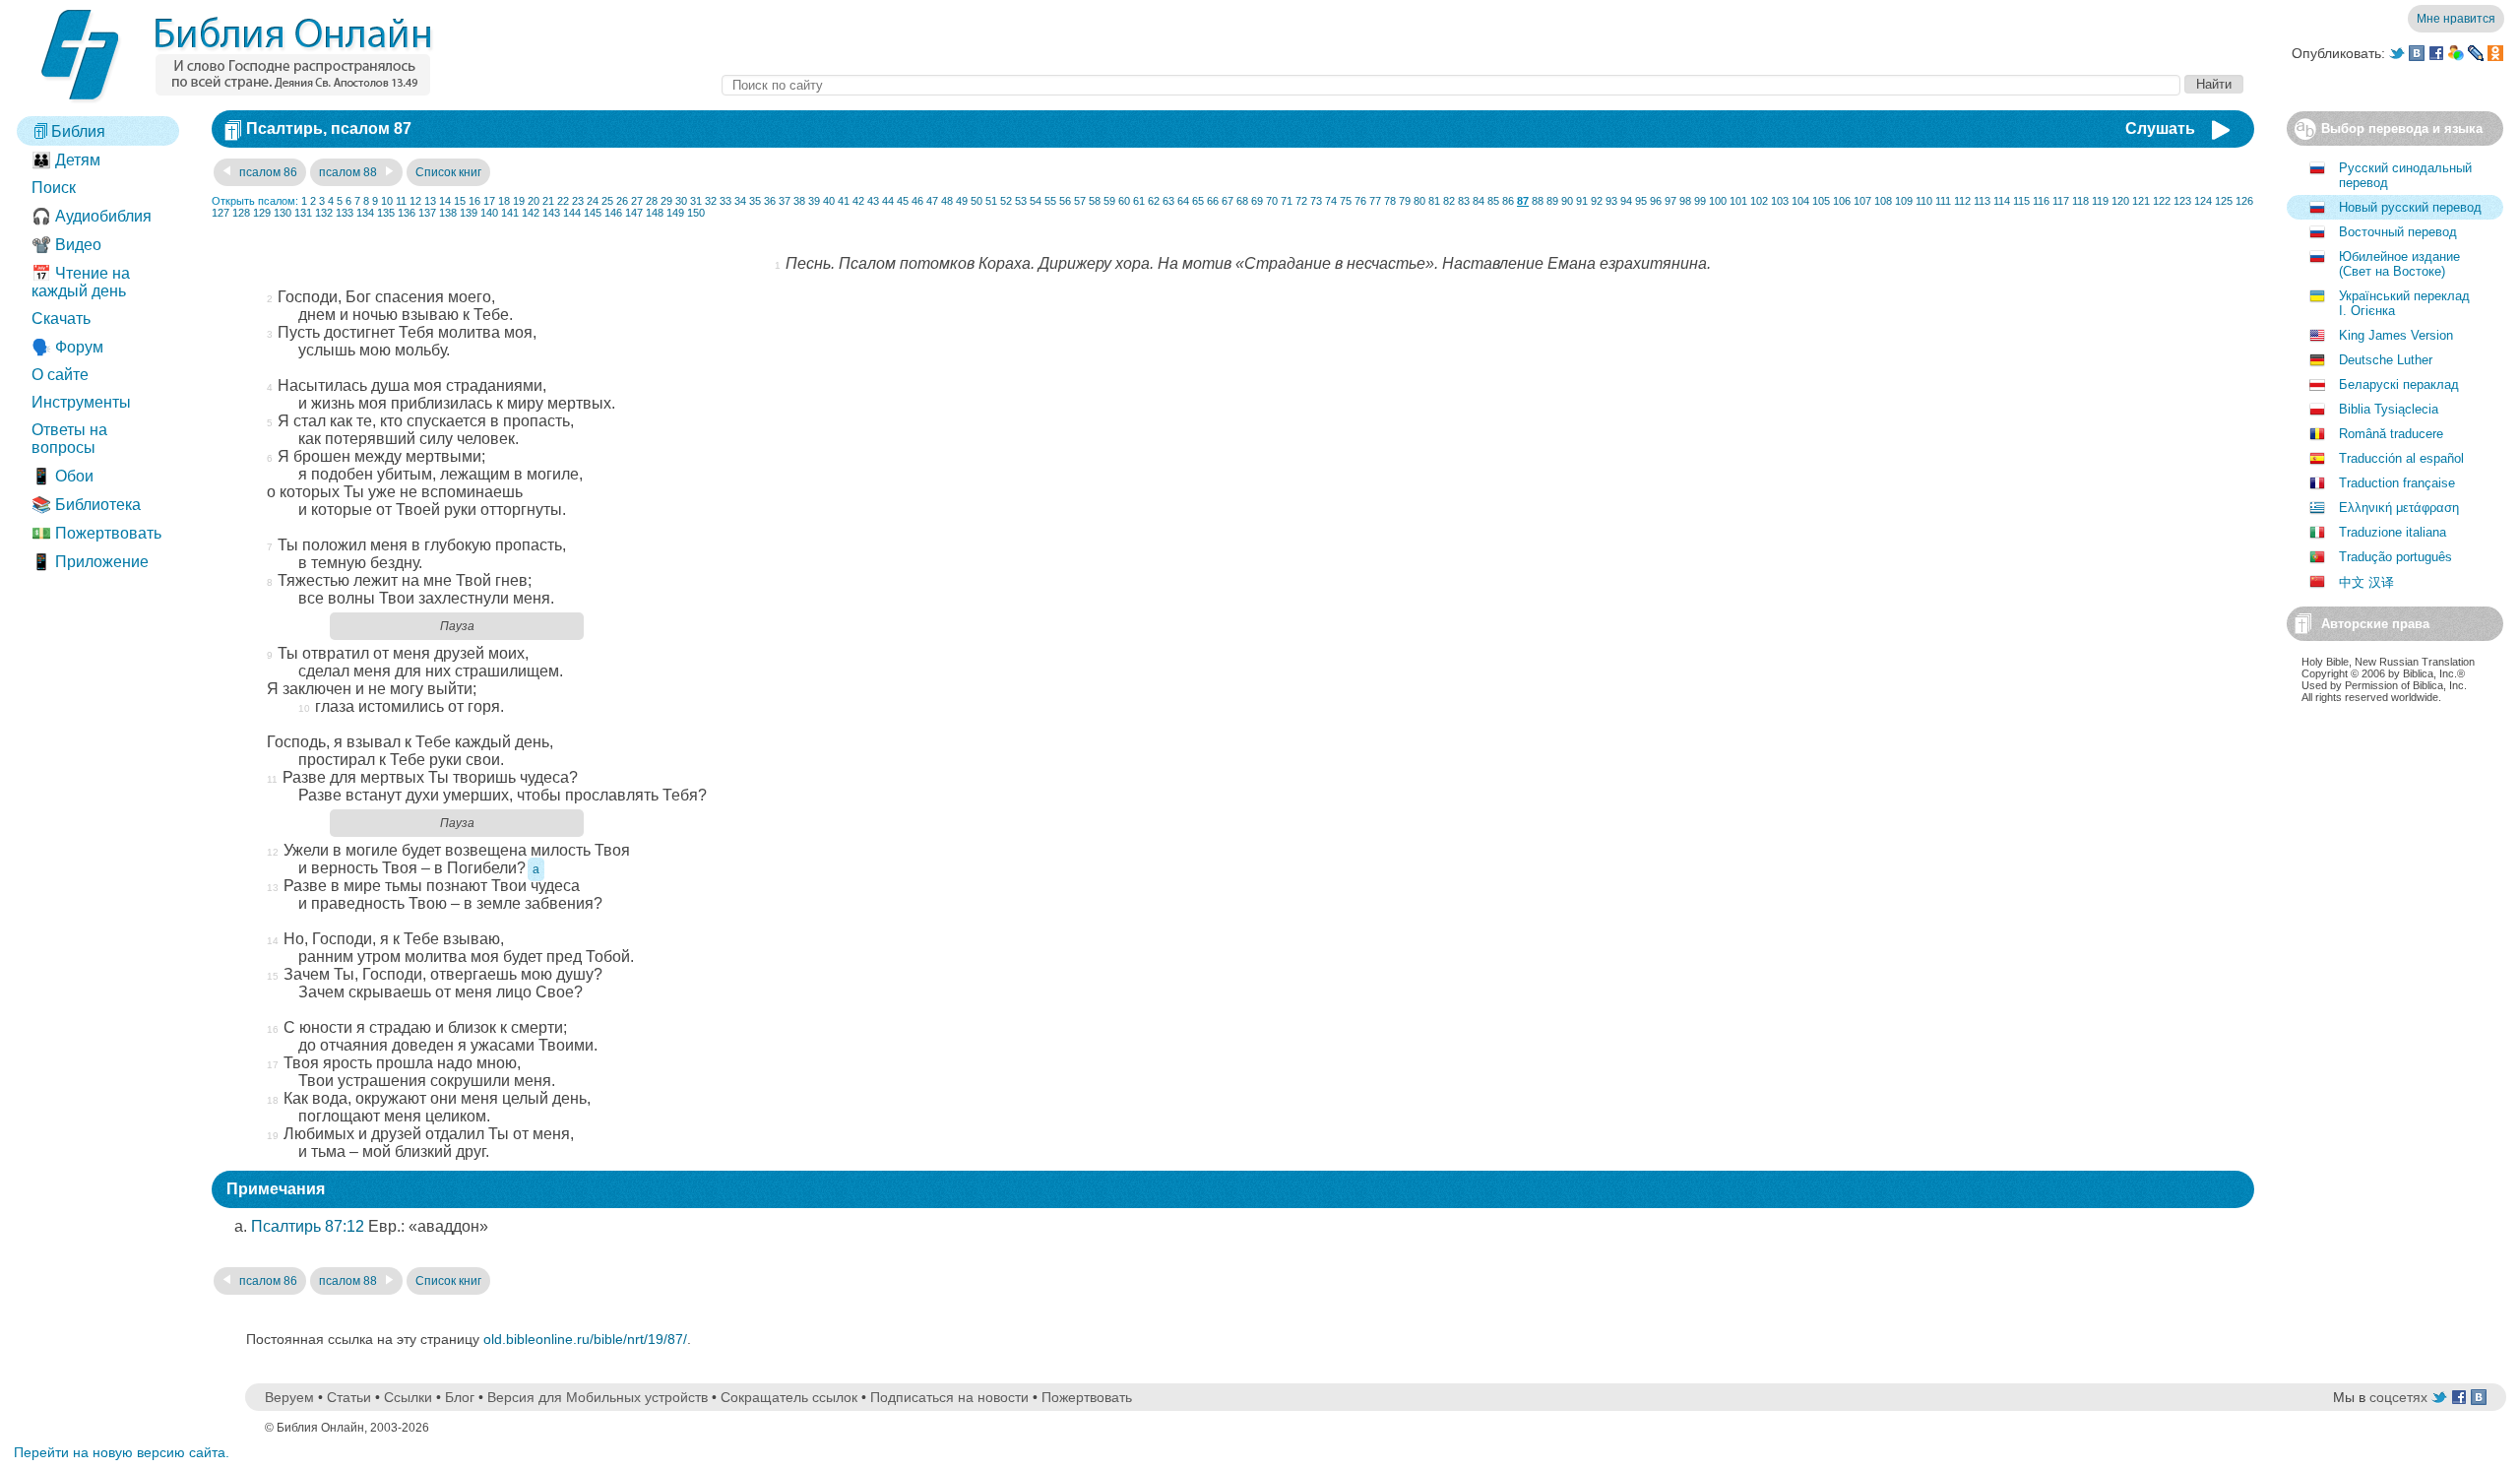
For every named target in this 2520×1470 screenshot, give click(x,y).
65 (1198, 201)
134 (365, 213)
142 (531, 213)
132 (324, 213)
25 (607, 201)
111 (1943, 201)
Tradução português (2395, 557)
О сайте (60, 375)
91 (1582, 201)
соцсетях (2398, 1397)
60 (1124, 201)
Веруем (289, 1397)
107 (1862, 201)
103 (1780, 201)
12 (415, 201)
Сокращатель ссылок (789, 1397)
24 (593, 201)
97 (1670, 201)
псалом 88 (349, 172)
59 (1109, 201)
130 (283, 213)
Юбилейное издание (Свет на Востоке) (2399, 264)
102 (1759, 201)
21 (548, 201)
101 (1738, 201)
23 (578, 201)
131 (303, 213)
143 (551, 213)
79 (1405, 201)
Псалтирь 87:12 (308, 1226)
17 (489, 201)
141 (510, 213)
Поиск (54, 188)
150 (696, 213)
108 (1883, 201)
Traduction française (2397, 483)
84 (1479, 201)
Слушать (2160, 128)
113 (1982, 201)
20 (534, 201)
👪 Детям (66, 160)
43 (873, 201)
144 (572, 213)
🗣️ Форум (67, 347)
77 (1375, 201)
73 (1316, 201)
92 (1597, 201)
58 (1095, 201)
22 (563, 201)
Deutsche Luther (2386, 360)
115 (2021, 201)
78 (1390, 201)
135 (386, 213)
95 (1641, 201)
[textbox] (1451, 85)
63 (1168, 201)
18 (504, 201)
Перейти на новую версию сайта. (122, 1452)
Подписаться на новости (949, 1397)
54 (1036, 201)
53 (1021, 201)
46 (917, 201)
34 (740, 201)
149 (675, 213)
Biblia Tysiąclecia (2389, 409)
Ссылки (408, 1397)
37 (785, 201)
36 (770, 201)
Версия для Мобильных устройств (598, 1397)
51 (991, 201)
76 (1360, 201)
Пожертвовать (1087, 1397)
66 (1213, 201)
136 (407, 213)
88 (1538, 201)
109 (1904, 201)
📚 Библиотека (86, 505)
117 (2061, 201)
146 (613, 213)
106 (1842, 201)
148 (655, 213)
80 (1419, 201)
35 (755, 201)
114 (2002, 201)
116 (2041, 201)
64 (1183, 201)
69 (1257, 201)
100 (1718, 201)
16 (474, 201)
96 (1656, 201)
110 (1924, 201)
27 (637, 201)
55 (1050, 201)
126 (2244, 201)
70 (1272, 201)
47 (932, 201)
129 (262, 213)
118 (2080, 201)
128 (241, 213)
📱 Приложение (90, 562)
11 (401, 201)
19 (519, 201)
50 (976, 201)
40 (829, 201)
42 (858, 201)
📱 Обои (63, 476)
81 (1434, 201)
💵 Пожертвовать (96, 533)
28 (652, 201)
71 (1287, 201)
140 (489, 213)
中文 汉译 (2366, 582)
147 (634, 213)
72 (1301, 201)
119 (2100, 201)
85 (1493, 201)
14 (445, 201)
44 (888, 201)
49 (962, 201)
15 (460, 201)
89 (1552, 201)
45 (903, 201)
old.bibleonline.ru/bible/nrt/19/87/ (585, 1339)
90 (1567, 201)
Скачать (61, 319)
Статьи (349, 1397)
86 (1508, 201)
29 (666, 201)
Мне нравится (2456, 19)
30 (681, 201)
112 (1962, 201)
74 (1331, 201)
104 (1800, 201)
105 (1821, 201)
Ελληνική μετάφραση (2399, 508)
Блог (460, 1397)
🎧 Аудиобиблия (92, 216)
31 (696, 201)
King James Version (2396, 335)
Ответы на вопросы (69, 439)
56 (1065, 201)
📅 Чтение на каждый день (81, 282)
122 (2162, 201)
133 (345, 213)
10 (387, 201)
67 (1228, 201)
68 (1242, 201)
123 (2182, 201)
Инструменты (81, 402)
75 (1346, 201)
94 (1626, 201)
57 (1080, 201)
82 (1449, 201)
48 (947, 201)
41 (844, 201)
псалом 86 (267, 172)
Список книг (448, 172)
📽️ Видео (66, 245)
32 (711, 201)
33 (725, 201)
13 (430, 201)
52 (1006, 201)
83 (1464, 201)
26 (622, 201)
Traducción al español (2401, 458)
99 (1700, 201)
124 (2203, 201)
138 (448, 213)
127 (220, 213)
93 (1611, 201)
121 (2141, 201)
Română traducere (2391, 434)
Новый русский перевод (2410, 207)
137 (427, 213)
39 (814, 201)
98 (1685, 201)
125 (2224, 201)
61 (1139, 201)
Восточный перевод (2398, 232)
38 (799, 201)
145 (593, 213)
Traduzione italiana (2393, 532)
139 (469, 213)
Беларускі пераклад (2399, 384)
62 (1154, 201)
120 (2120, 201)
